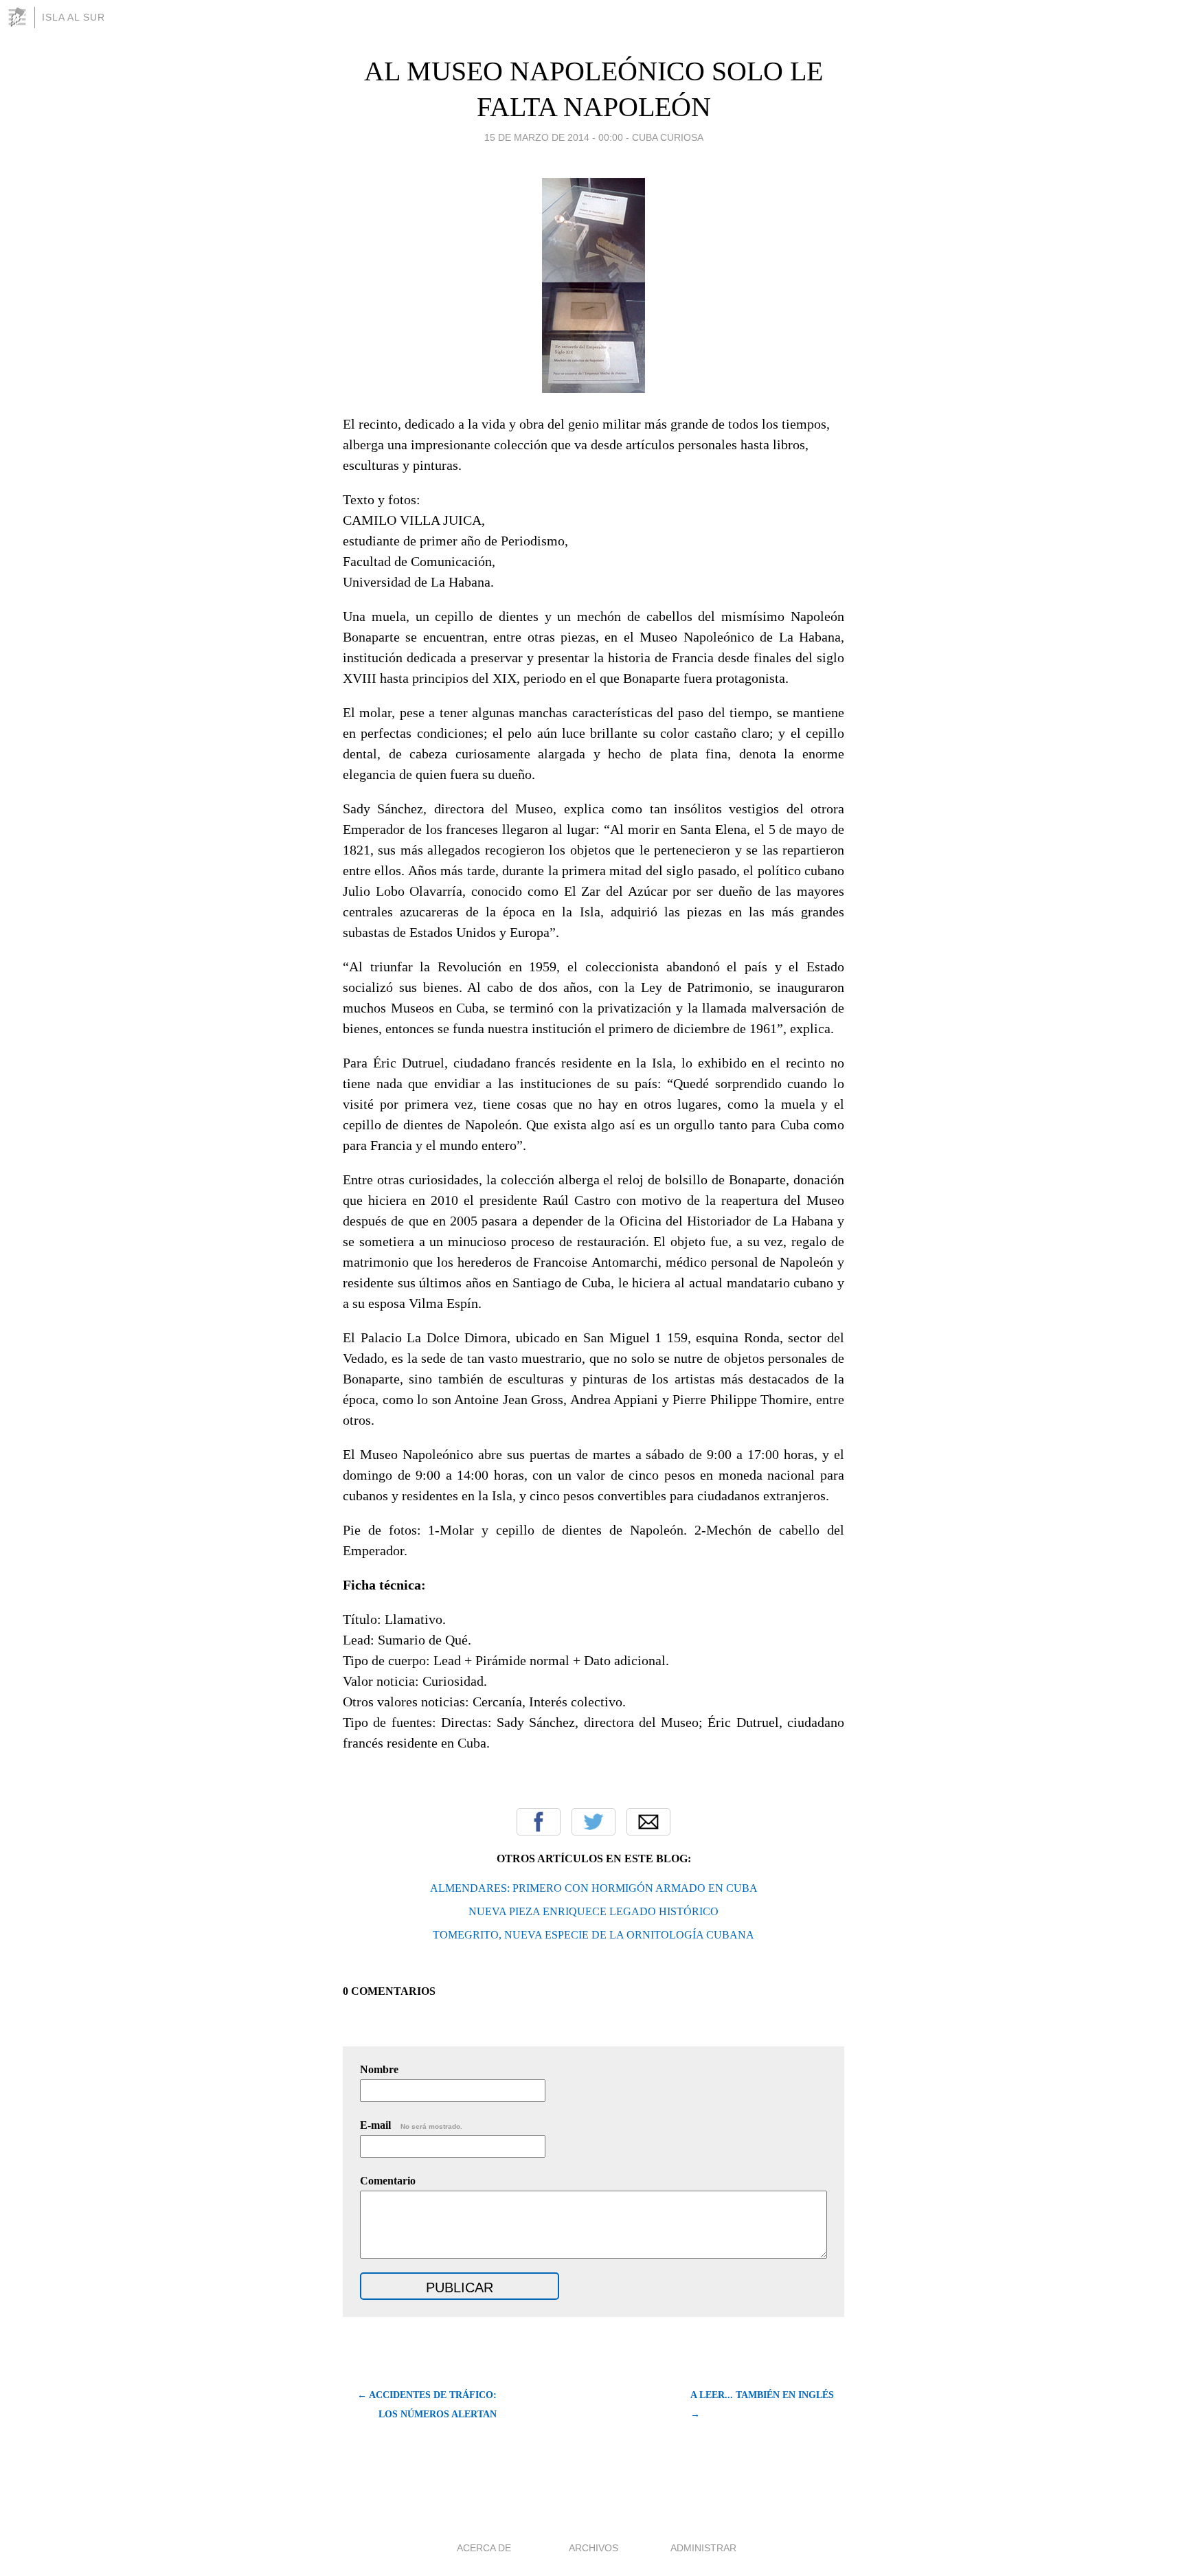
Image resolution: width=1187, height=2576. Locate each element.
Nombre (379, 2069)
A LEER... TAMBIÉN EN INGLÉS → (762, 2405)
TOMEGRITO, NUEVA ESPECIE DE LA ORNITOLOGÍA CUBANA (593, 1935)
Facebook (539, 1822)
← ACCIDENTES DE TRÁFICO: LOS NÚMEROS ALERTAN (427, 2405)
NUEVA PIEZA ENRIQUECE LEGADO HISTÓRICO (593, 1911)
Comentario (388, 2181)
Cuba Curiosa (668, 137)
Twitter (593, 1822)
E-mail (411, 2125)
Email (648, 1822)
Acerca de (484, 2548)
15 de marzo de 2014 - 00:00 (554, 137)
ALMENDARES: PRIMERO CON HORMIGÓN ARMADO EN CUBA (594, 1888)
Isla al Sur (74, 17)
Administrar (703, 2548)
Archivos (593, 2548)
